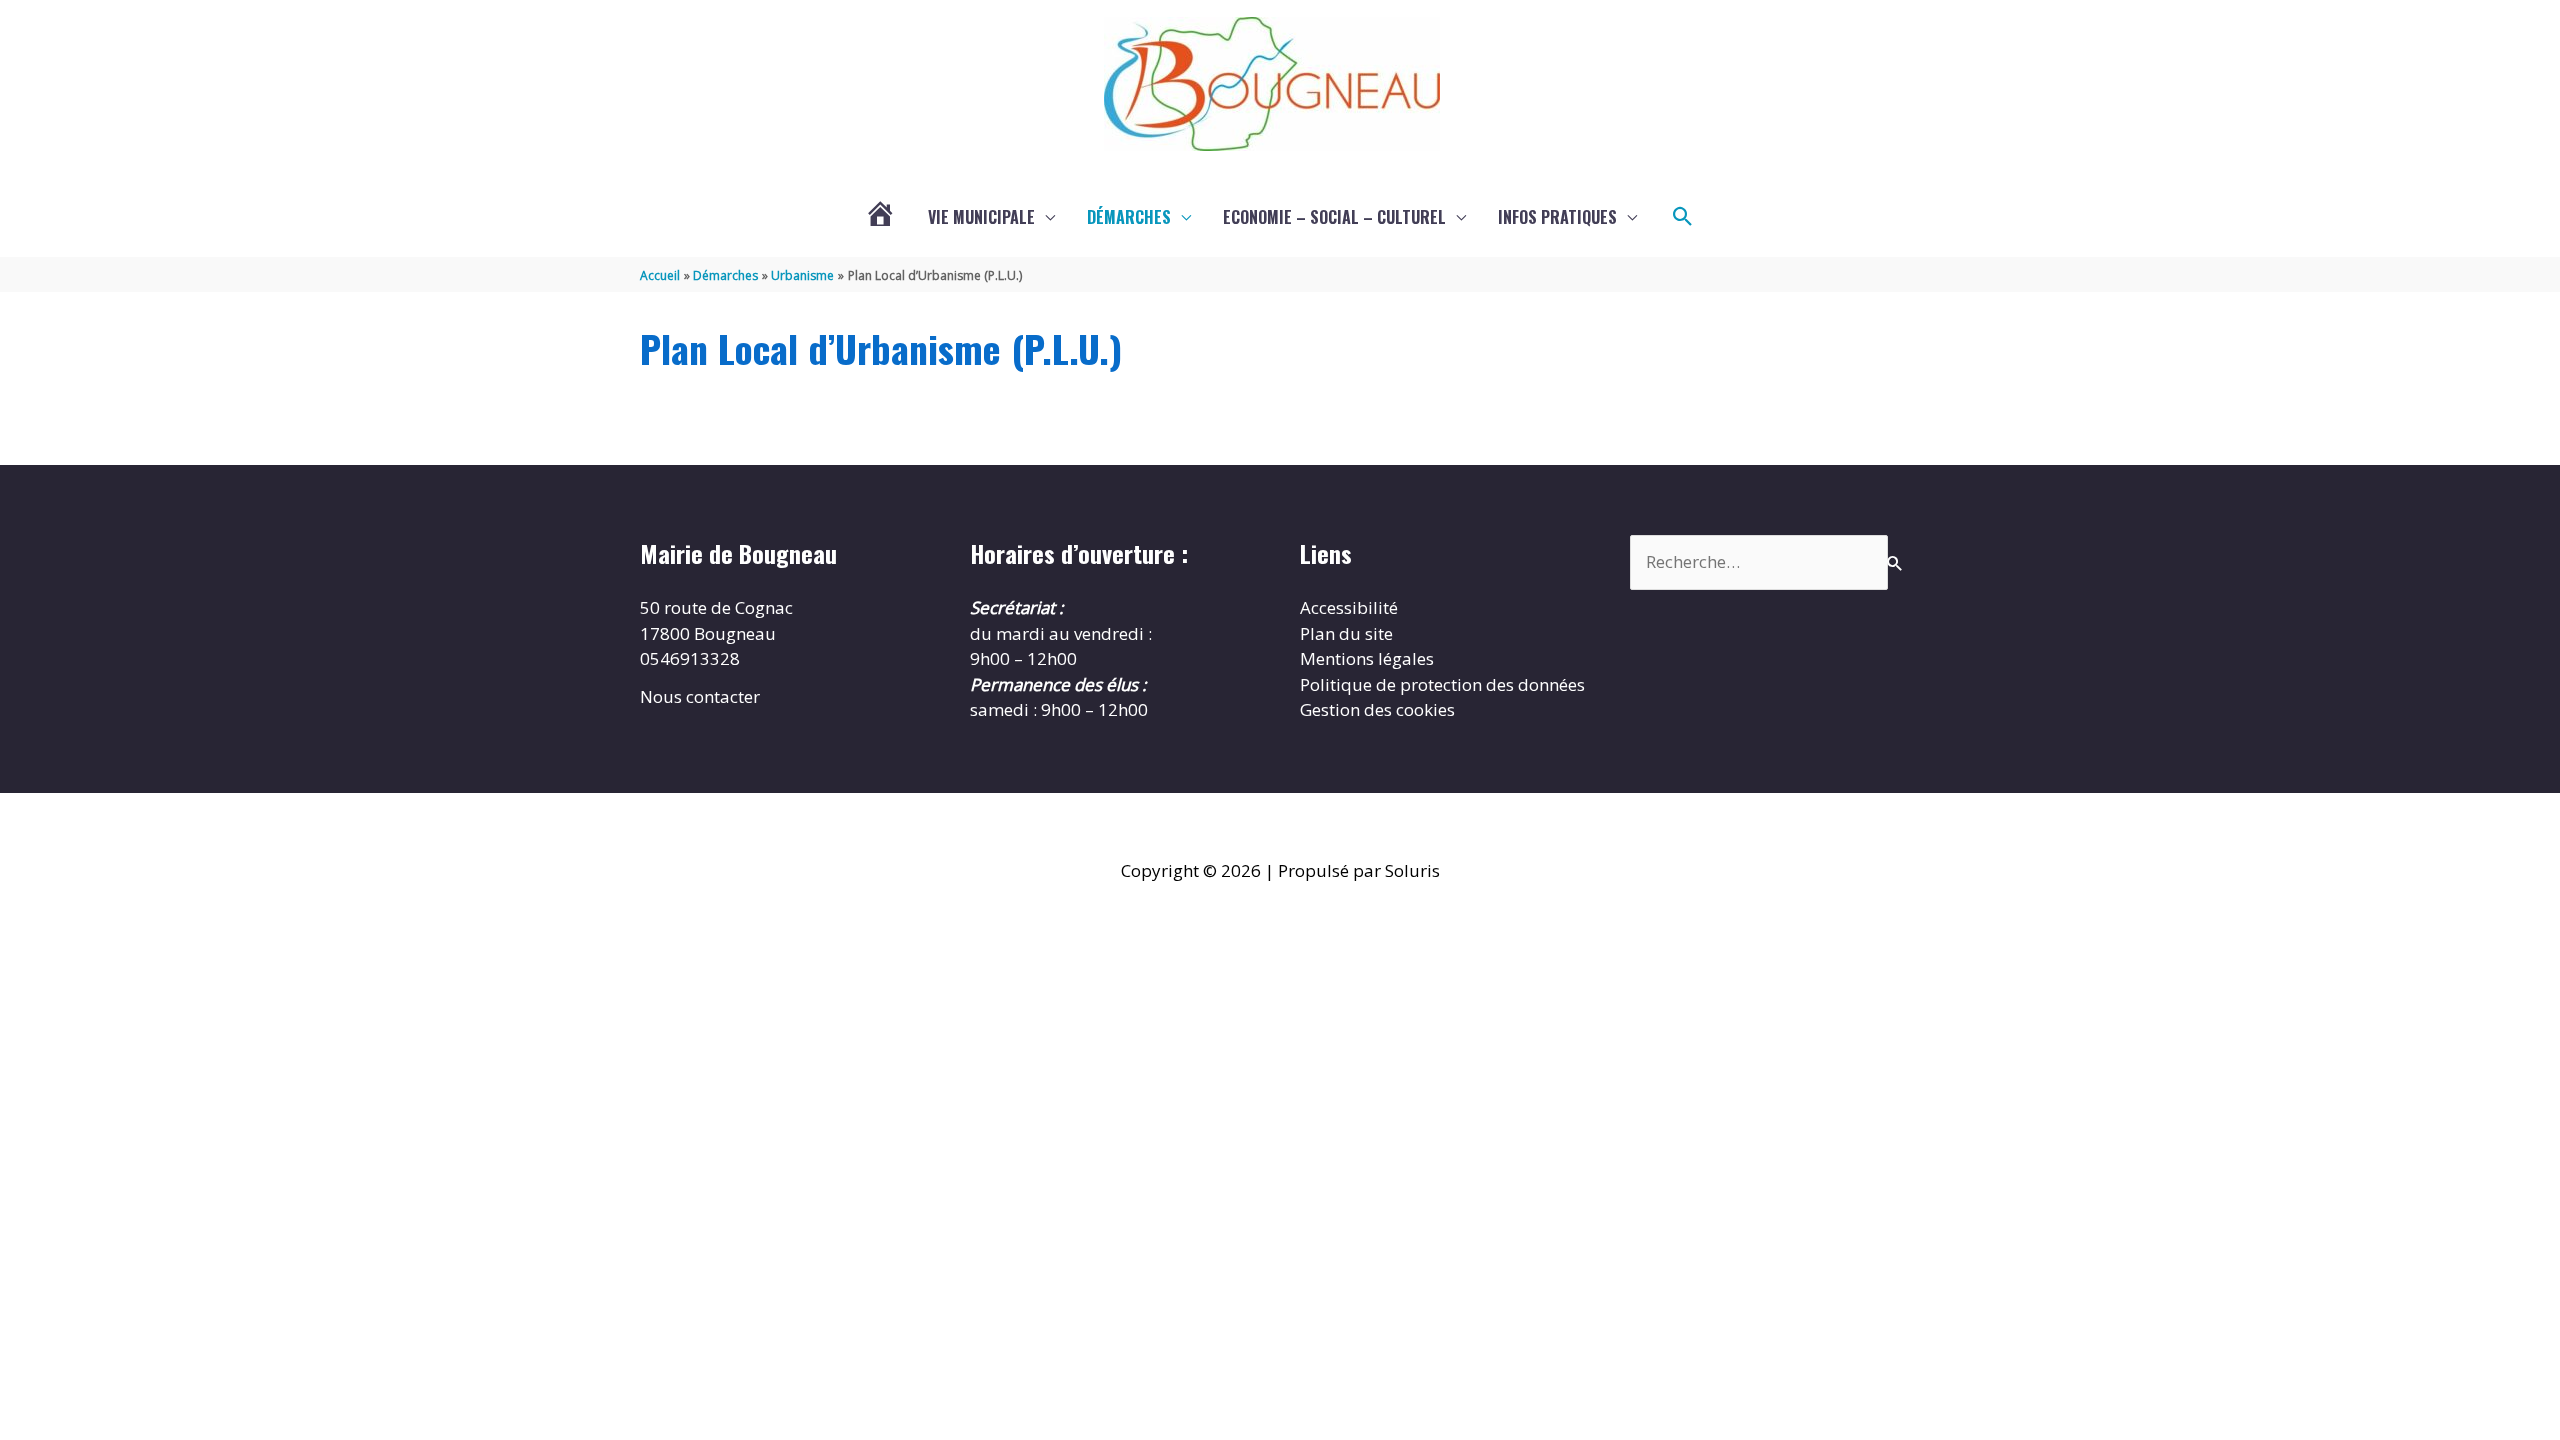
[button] (1683, 217)
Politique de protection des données (1442, 684)
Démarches (1129, 217)
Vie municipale (981, 217)
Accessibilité (1349, 607)
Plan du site (1346, 633)
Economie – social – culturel (1334, 217)
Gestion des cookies (1377, 709)
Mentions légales (1367, 658)
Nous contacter (700, 696)
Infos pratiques (1557, 217)
